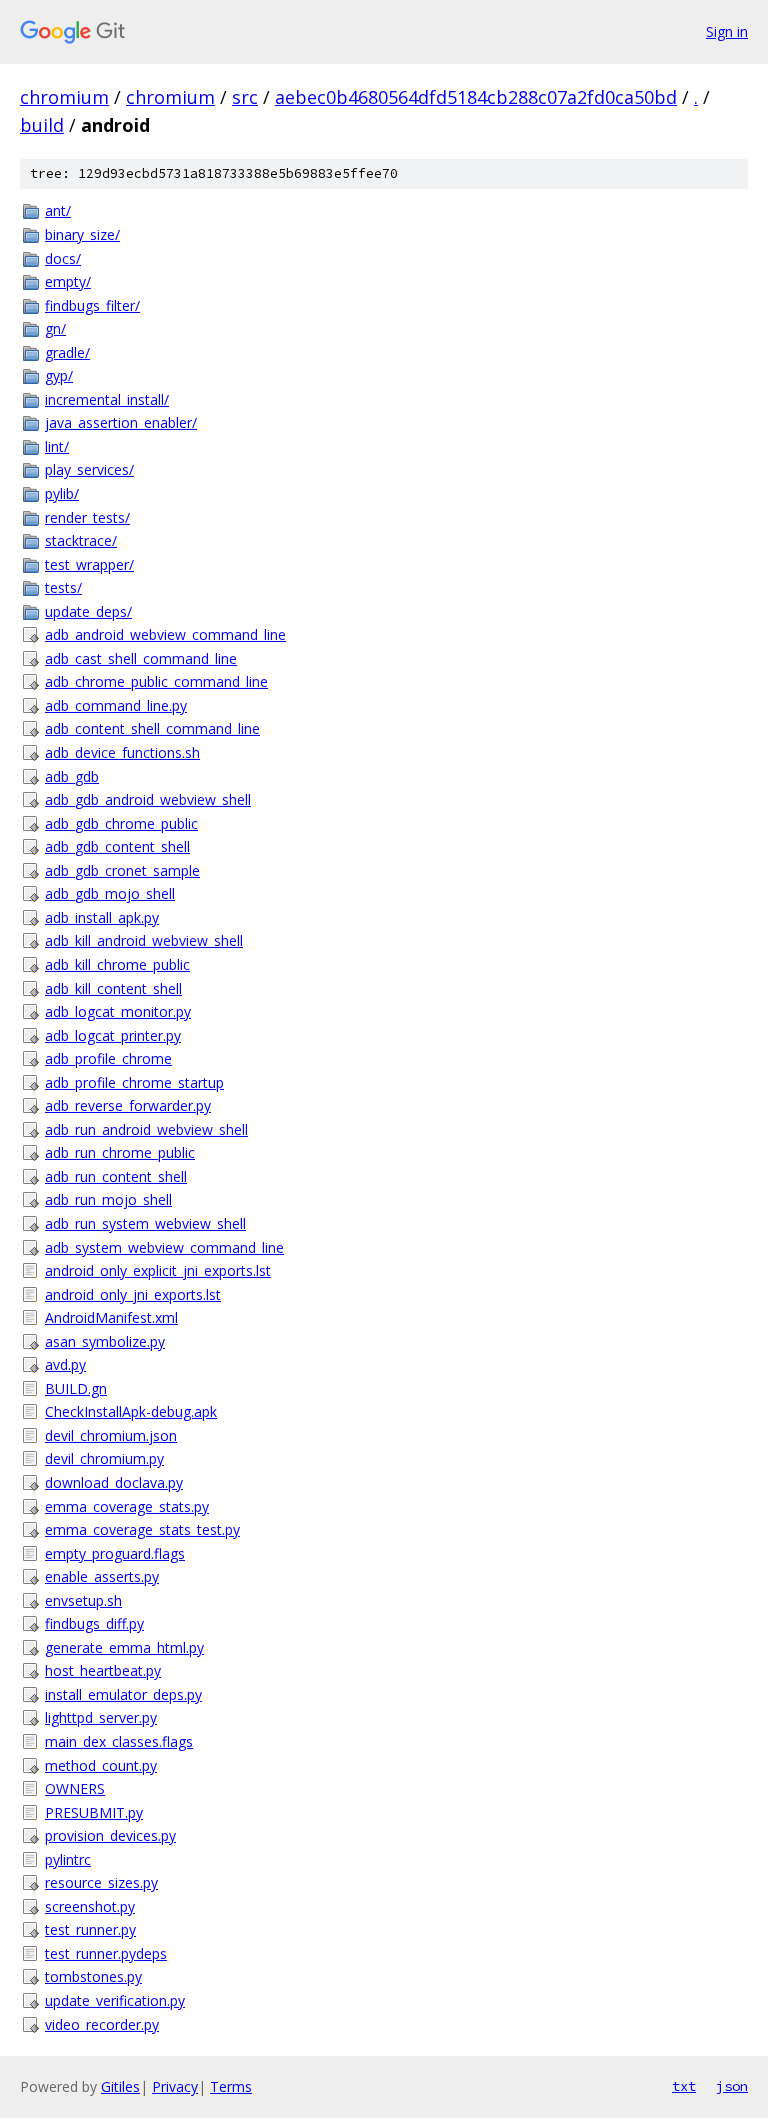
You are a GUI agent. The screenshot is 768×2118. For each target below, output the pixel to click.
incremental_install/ (107, 399)
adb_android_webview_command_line (165, 634)
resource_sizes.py (101, 1882)
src (245, 97)
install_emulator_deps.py (123, 1694)
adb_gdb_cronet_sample (122, 870)
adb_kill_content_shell (113, 988)
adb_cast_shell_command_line (141, 658)
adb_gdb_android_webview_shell (148, 799)
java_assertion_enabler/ (121, 422)
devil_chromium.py (104, 1458)
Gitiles (120, 2086)
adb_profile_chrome (108, 1058)
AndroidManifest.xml (111, 1317)
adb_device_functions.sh (122, 752)
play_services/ (89, 469)
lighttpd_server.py (101, 1717)
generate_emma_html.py (124, 1647)
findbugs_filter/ (92, 305)
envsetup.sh (83, 1600)
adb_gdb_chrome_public (121, 823)
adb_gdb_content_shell (117, 846)
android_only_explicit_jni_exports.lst (158, 1270)
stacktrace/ (81, 540)
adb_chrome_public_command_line (156, 681)
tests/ (63, 587)
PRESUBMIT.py (94, 1812)
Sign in (727, 31)
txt (684, 2086)
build (42, 125)
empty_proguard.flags (115, 1553)
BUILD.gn (76, 1388)
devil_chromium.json (111, 1435)
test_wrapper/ (89, 564)
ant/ (58, 210)
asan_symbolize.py (105, 1341)
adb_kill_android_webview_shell (144, 940)
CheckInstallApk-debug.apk (131, 1411)
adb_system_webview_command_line (164, 1247)
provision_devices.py (110, 1835)
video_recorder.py (102, 2024)
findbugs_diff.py (94, 1623)
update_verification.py (115, 2000)
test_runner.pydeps (106, 1953)
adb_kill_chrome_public (117, 964)
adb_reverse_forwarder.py (128, 1105)
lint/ (57, 446)
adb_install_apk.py (102, 917)
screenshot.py (90, 1906)
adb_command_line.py (116, 705)
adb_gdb (72, 776)
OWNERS (75, 1788)
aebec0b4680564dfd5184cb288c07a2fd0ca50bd (476, 97)
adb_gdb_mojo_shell (110, 893)
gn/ (55, 328)
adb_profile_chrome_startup (134, 1082)
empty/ (68, 281)
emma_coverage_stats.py (127, 1506)
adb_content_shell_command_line (152, 728)
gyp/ (59, 375)
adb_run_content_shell (116, 1176)
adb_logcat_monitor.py (118, 1011)
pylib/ (62, 493)
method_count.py (101, 1765)
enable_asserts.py (102, 1576)
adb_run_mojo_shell (108, 1199)
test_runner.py (90, 1929)
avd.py (65, 1364)
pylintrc (68, 1859)
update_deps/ (88, 611)
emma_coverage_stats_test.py (142, 1529)
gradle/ (67, 352)
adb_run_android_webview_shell (146, 1129)
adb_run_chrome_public (120, 1152)
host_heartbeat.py (103, 1670)
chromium (64, 97)
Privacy (175, 2086)
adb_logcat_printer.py (113, 1035)
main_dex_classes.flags (119, 1741)
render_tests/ (87, 517)
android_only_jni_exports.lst (133, 1294)
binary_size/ (82, 234)
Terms (231, 2086)
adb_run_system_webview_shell (145, 1223)
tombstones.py (93, 1976)
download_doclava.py (114, 1482)
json (732, 2086)
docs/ (63, 258)
